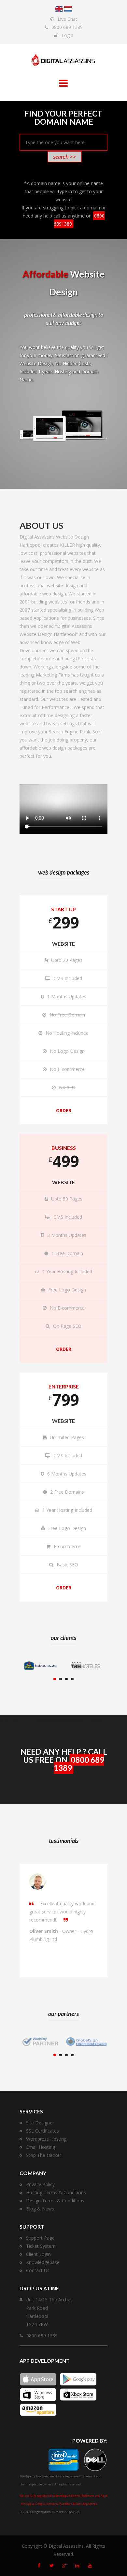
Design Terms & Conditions (55, 2201)
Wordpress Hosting (46, 2139)
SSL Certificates (42, 2131)
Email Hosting (41, 2147)
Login (67, 35)
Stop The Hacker (44, 2155)
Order (64, 1110)
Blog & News (40, 2209)
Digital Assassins (66, 2546)
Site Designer (40, 2123)
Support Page (40, 2238)
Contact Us (38, 2270)
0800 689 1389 (67, 27)
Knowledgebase (43, 2262)
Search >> (65, 156)
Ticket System (41, 2246)
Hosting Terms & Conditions (56, 2192)
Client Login (38, 2254)
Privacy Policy (40, 2184)
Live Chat (67, 19)
